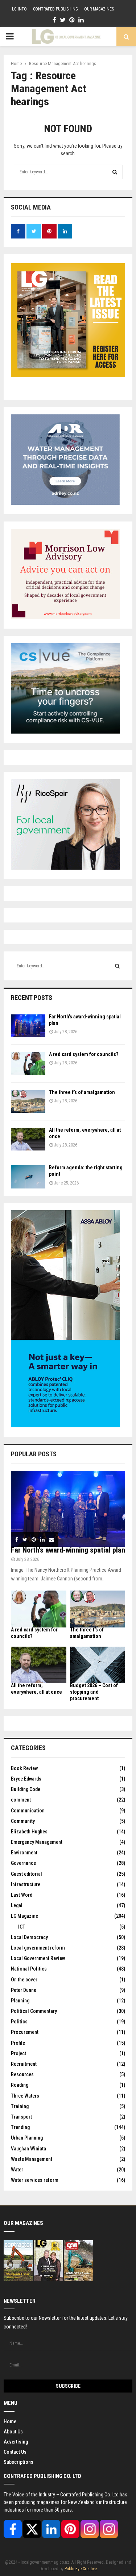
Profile (18, 2043)
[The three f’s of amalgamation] (28, 1101)
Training (20, 2106)
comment (21, 1800)
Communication (28, 1811)
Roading (20, 2085)
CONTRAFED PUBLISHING (55, 9)
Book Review (24, 1768)
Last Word (22, 1895)
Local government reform (38, 1948)
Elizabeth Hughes (29, 1832)
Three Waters (25, 2096)
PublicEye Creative (81, 2569)
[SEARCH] (117, 966)
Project (18, 2053)
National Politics (29, 1969)
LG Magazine (24, 1916)
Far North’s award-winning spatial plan (68, 1550)
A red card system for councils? (84, 1054)
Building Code (26, 1789)
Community (23, 1821)
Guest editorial (26, 1874)
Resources (22, 2074)
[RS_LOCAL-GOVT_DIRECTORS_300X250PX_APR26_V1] (65, 868)
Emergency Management (37, 1842)
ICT (22, 1927)
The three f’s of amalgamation (82, 1092)
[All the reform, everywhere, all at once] (28, 1139)
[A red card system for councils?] (28, 1063)
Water (17, 2170)
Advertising (16, 2442)
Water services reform (35, 2180)
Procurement (25, 2032)
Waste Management (32, 2159)
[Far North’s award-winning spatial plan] (28, 1026)
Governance (23, 1863)
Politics (19, 2022)
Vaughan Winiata (28, 2149)
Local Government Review (38, 1958)
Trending (20, 2127)
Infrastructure (26, 1884)
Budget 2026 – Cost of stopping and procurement (94, 1692)
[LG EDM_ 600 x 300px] (65, 1426)
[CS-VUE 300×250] (65, 732)
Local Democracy (29, 1937)
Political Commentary (34, 2011)
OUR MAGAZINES (99, 9)
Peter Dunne (24, 1990)
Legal (17, 1905)
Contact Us (15, 2452)
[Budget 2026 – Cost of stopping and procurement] (98, 1665)
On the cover (24, 1980)
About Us (13, 2432)
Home (10, 2421)
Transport (21, 2117)
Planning (20, 2001)
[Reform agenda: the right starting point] (28, 1177)
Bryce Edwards (26, 1779)
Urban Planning (27, 2138)
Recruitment (24, 2064)
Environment (24, 1853)
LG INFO (19, 9)
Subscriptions (18, 2462)
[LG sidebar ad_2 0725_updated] (65, 617)
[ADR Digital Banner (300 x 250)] (65, 503)
